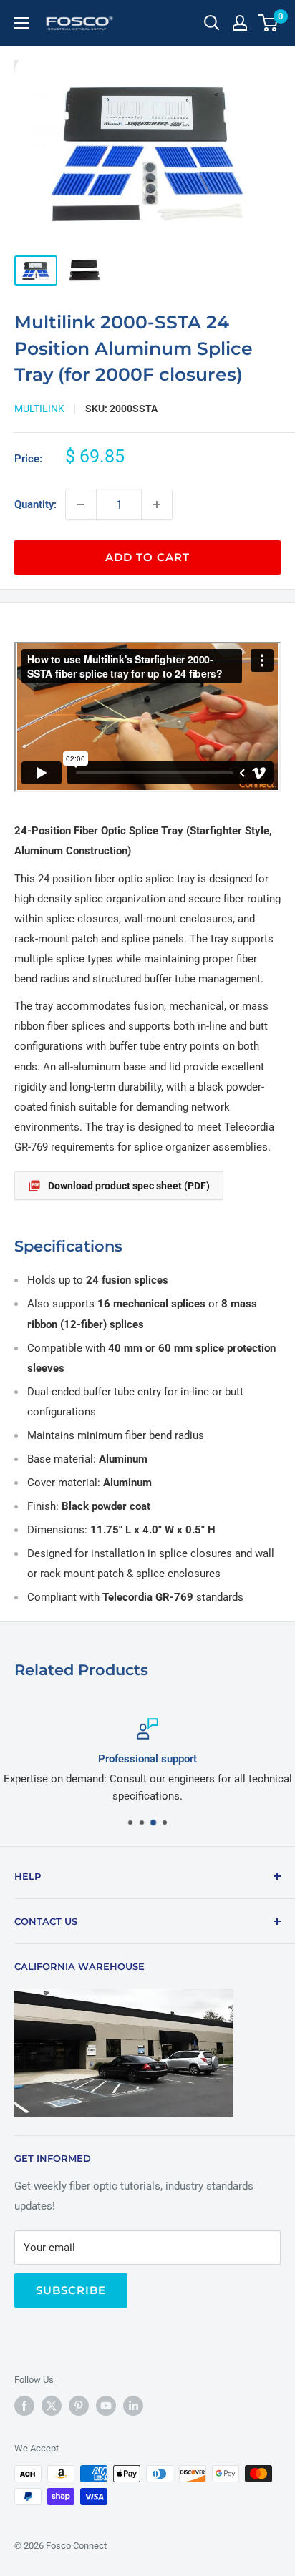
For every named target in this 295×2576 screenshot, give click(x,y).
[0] (269, 23)
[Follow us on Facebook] (24, 2406)
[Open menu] (21, 23)
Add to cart (147, 557)
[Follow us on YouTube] (106, 2406)
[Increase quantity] (157, 504)
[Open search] (212, 23)
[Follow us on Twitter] (52, 2406)
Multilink (39, 409)
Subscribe (71, 2290)
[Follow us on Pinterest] (79, 2406)
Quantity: (35, 504)
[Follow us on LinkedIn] (133, 2406)
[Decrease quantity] (81, 504)
